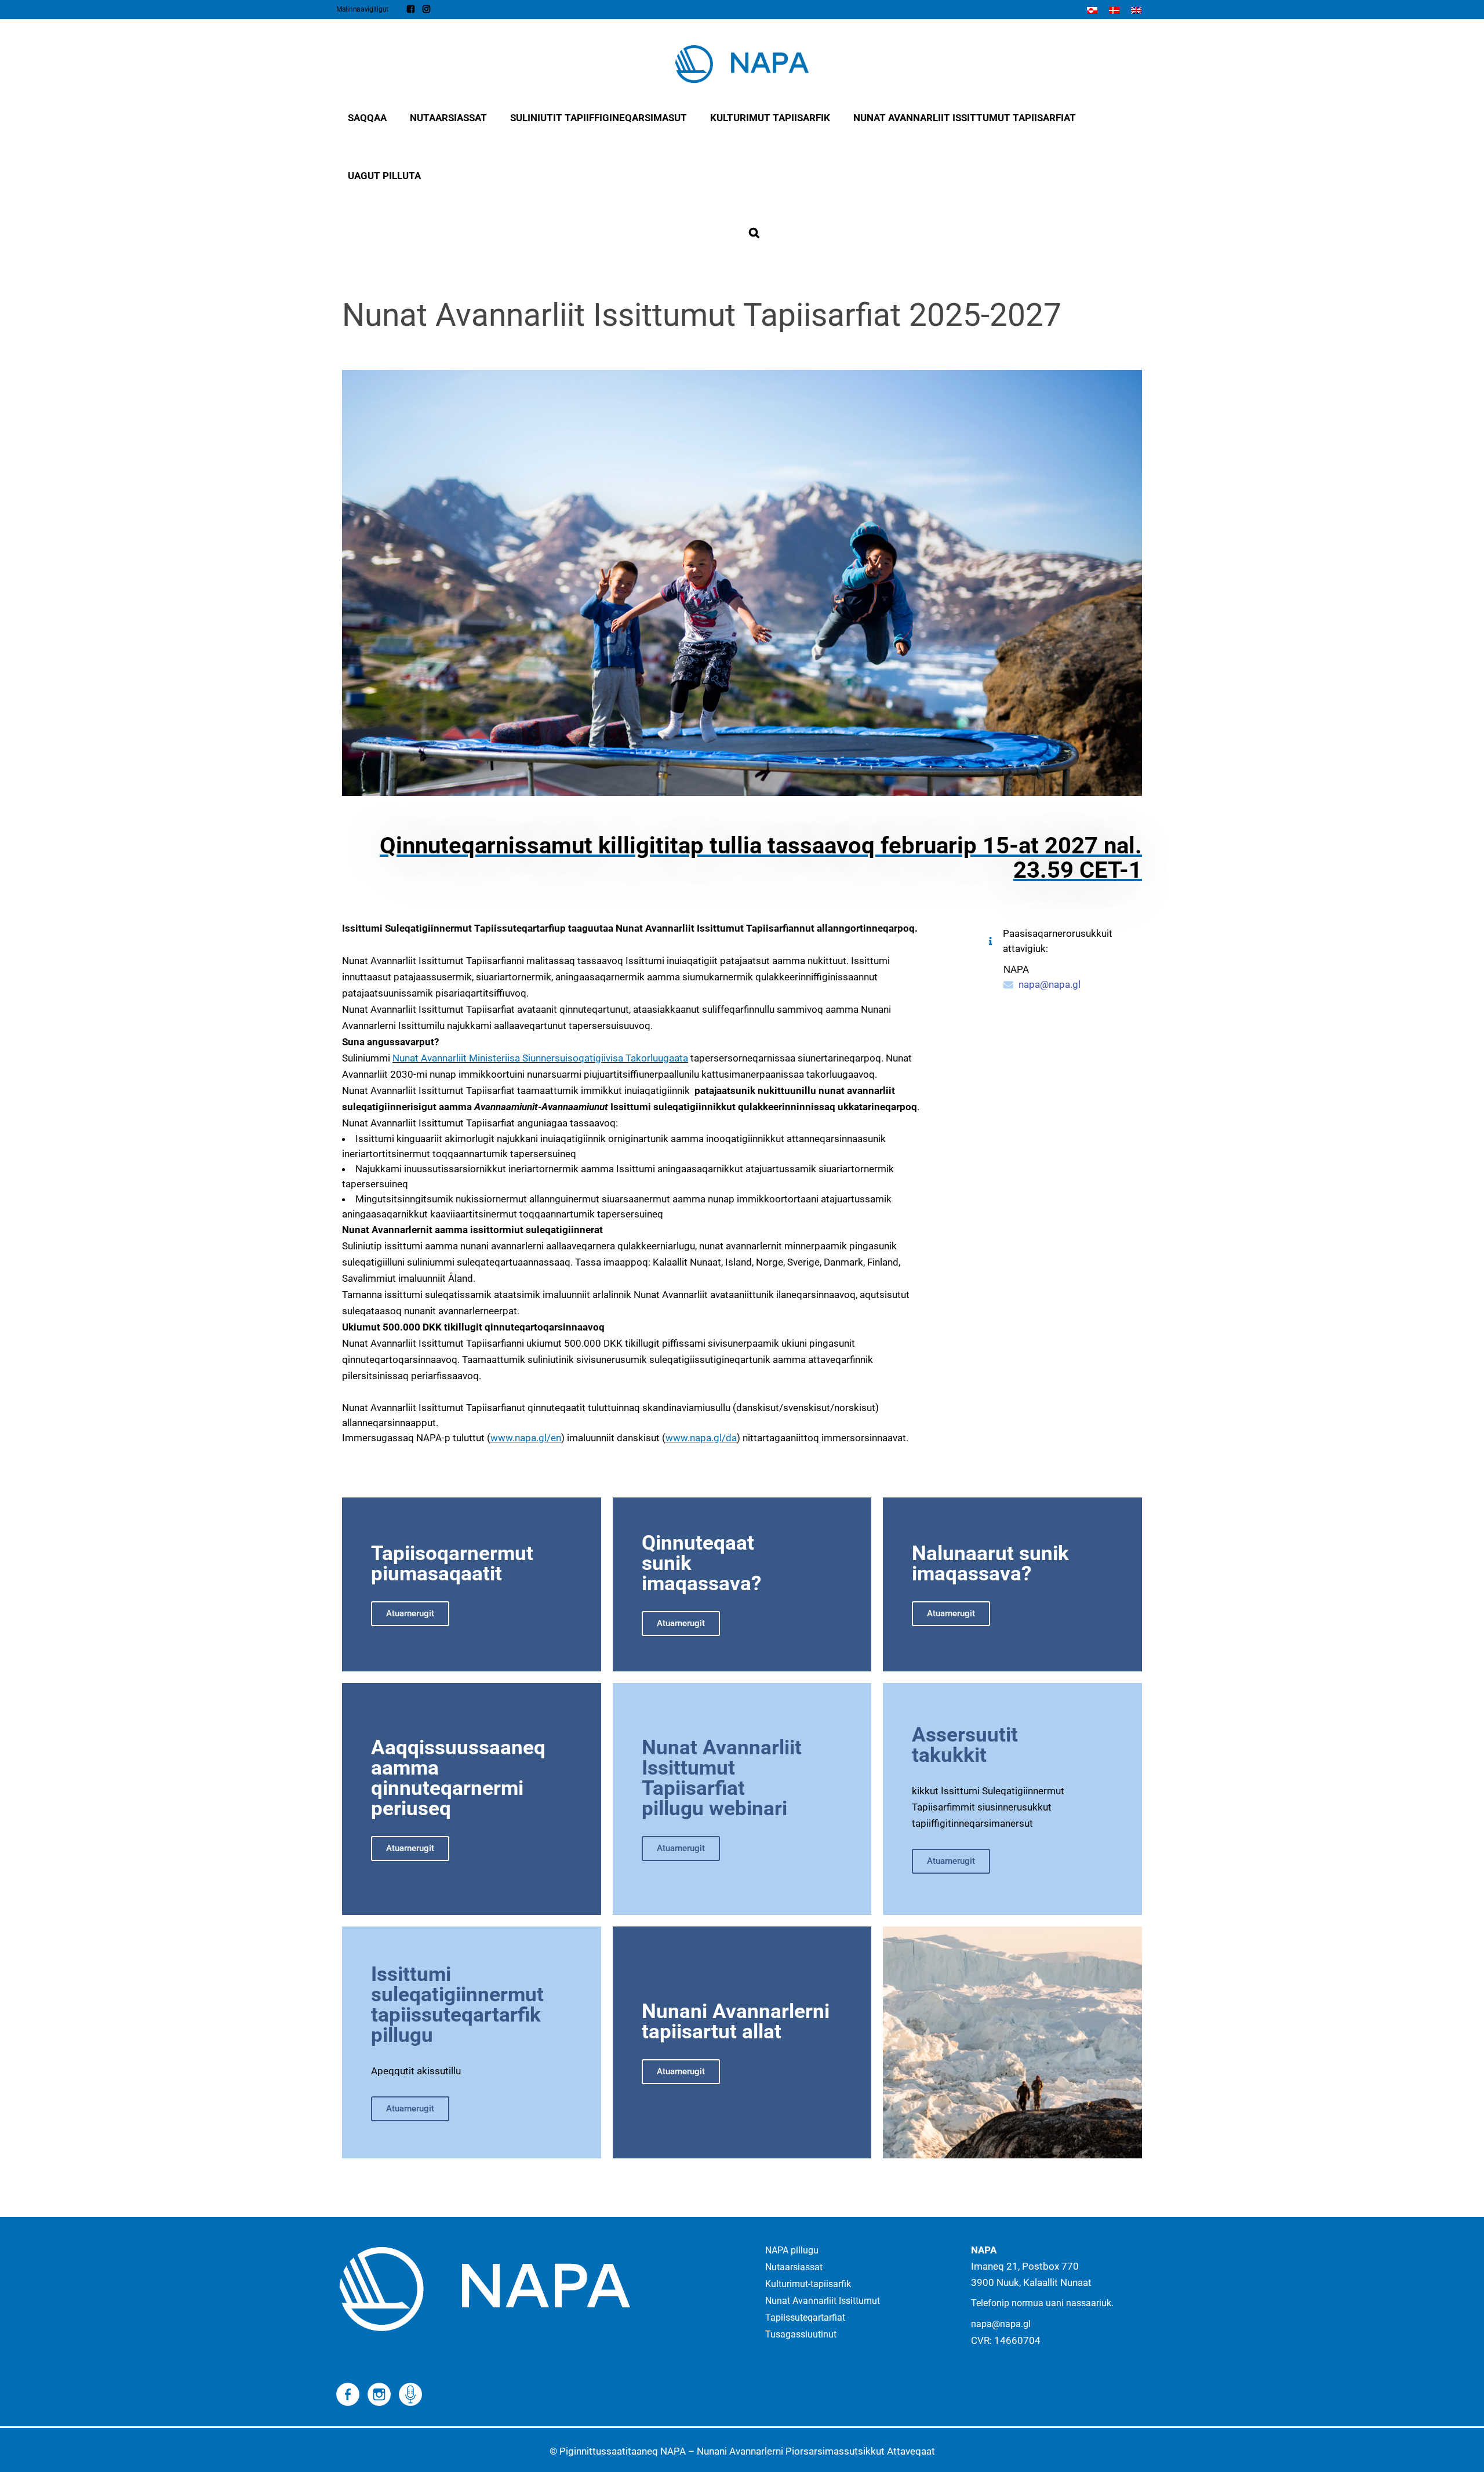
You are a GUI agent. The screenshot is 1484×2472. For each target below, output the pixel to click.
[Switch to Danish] (1114, 10)
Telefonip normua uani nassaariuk (1041, 2303)
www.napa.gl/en (526, 1438)
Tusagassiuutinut (801, 2334)
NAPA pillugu (792, 2250)
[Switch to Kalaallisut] (1092, 10)
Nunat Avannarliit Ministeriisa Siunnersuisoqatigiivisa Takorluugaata (540, 1058)
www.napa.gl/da (701, 1438)
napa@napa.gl (1050, 984)
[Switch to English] (1136, 10)
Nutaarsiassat (794, 2267)
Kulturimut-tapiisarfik (808, 2284)
